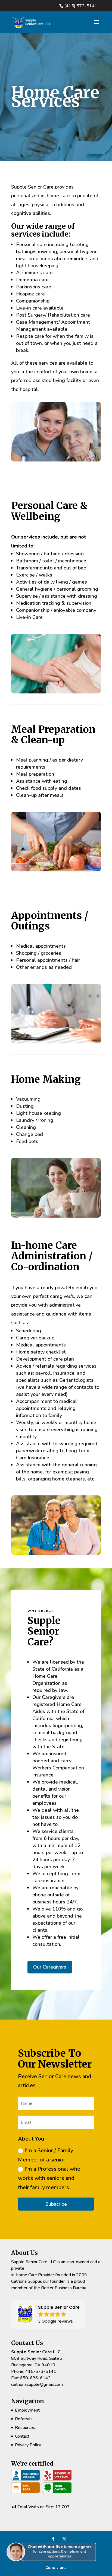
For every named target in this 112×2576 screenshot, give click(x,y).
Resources (25, 2428)
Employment (27, 2410)
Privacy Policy (28, 2445)
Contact (22, 2436)
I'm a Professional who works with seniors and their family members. (49, 2178)
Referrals (24, 2419)
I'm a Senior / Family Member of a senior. (46, 2155)
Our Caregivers (50, 1967)
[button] (53, 2566)
